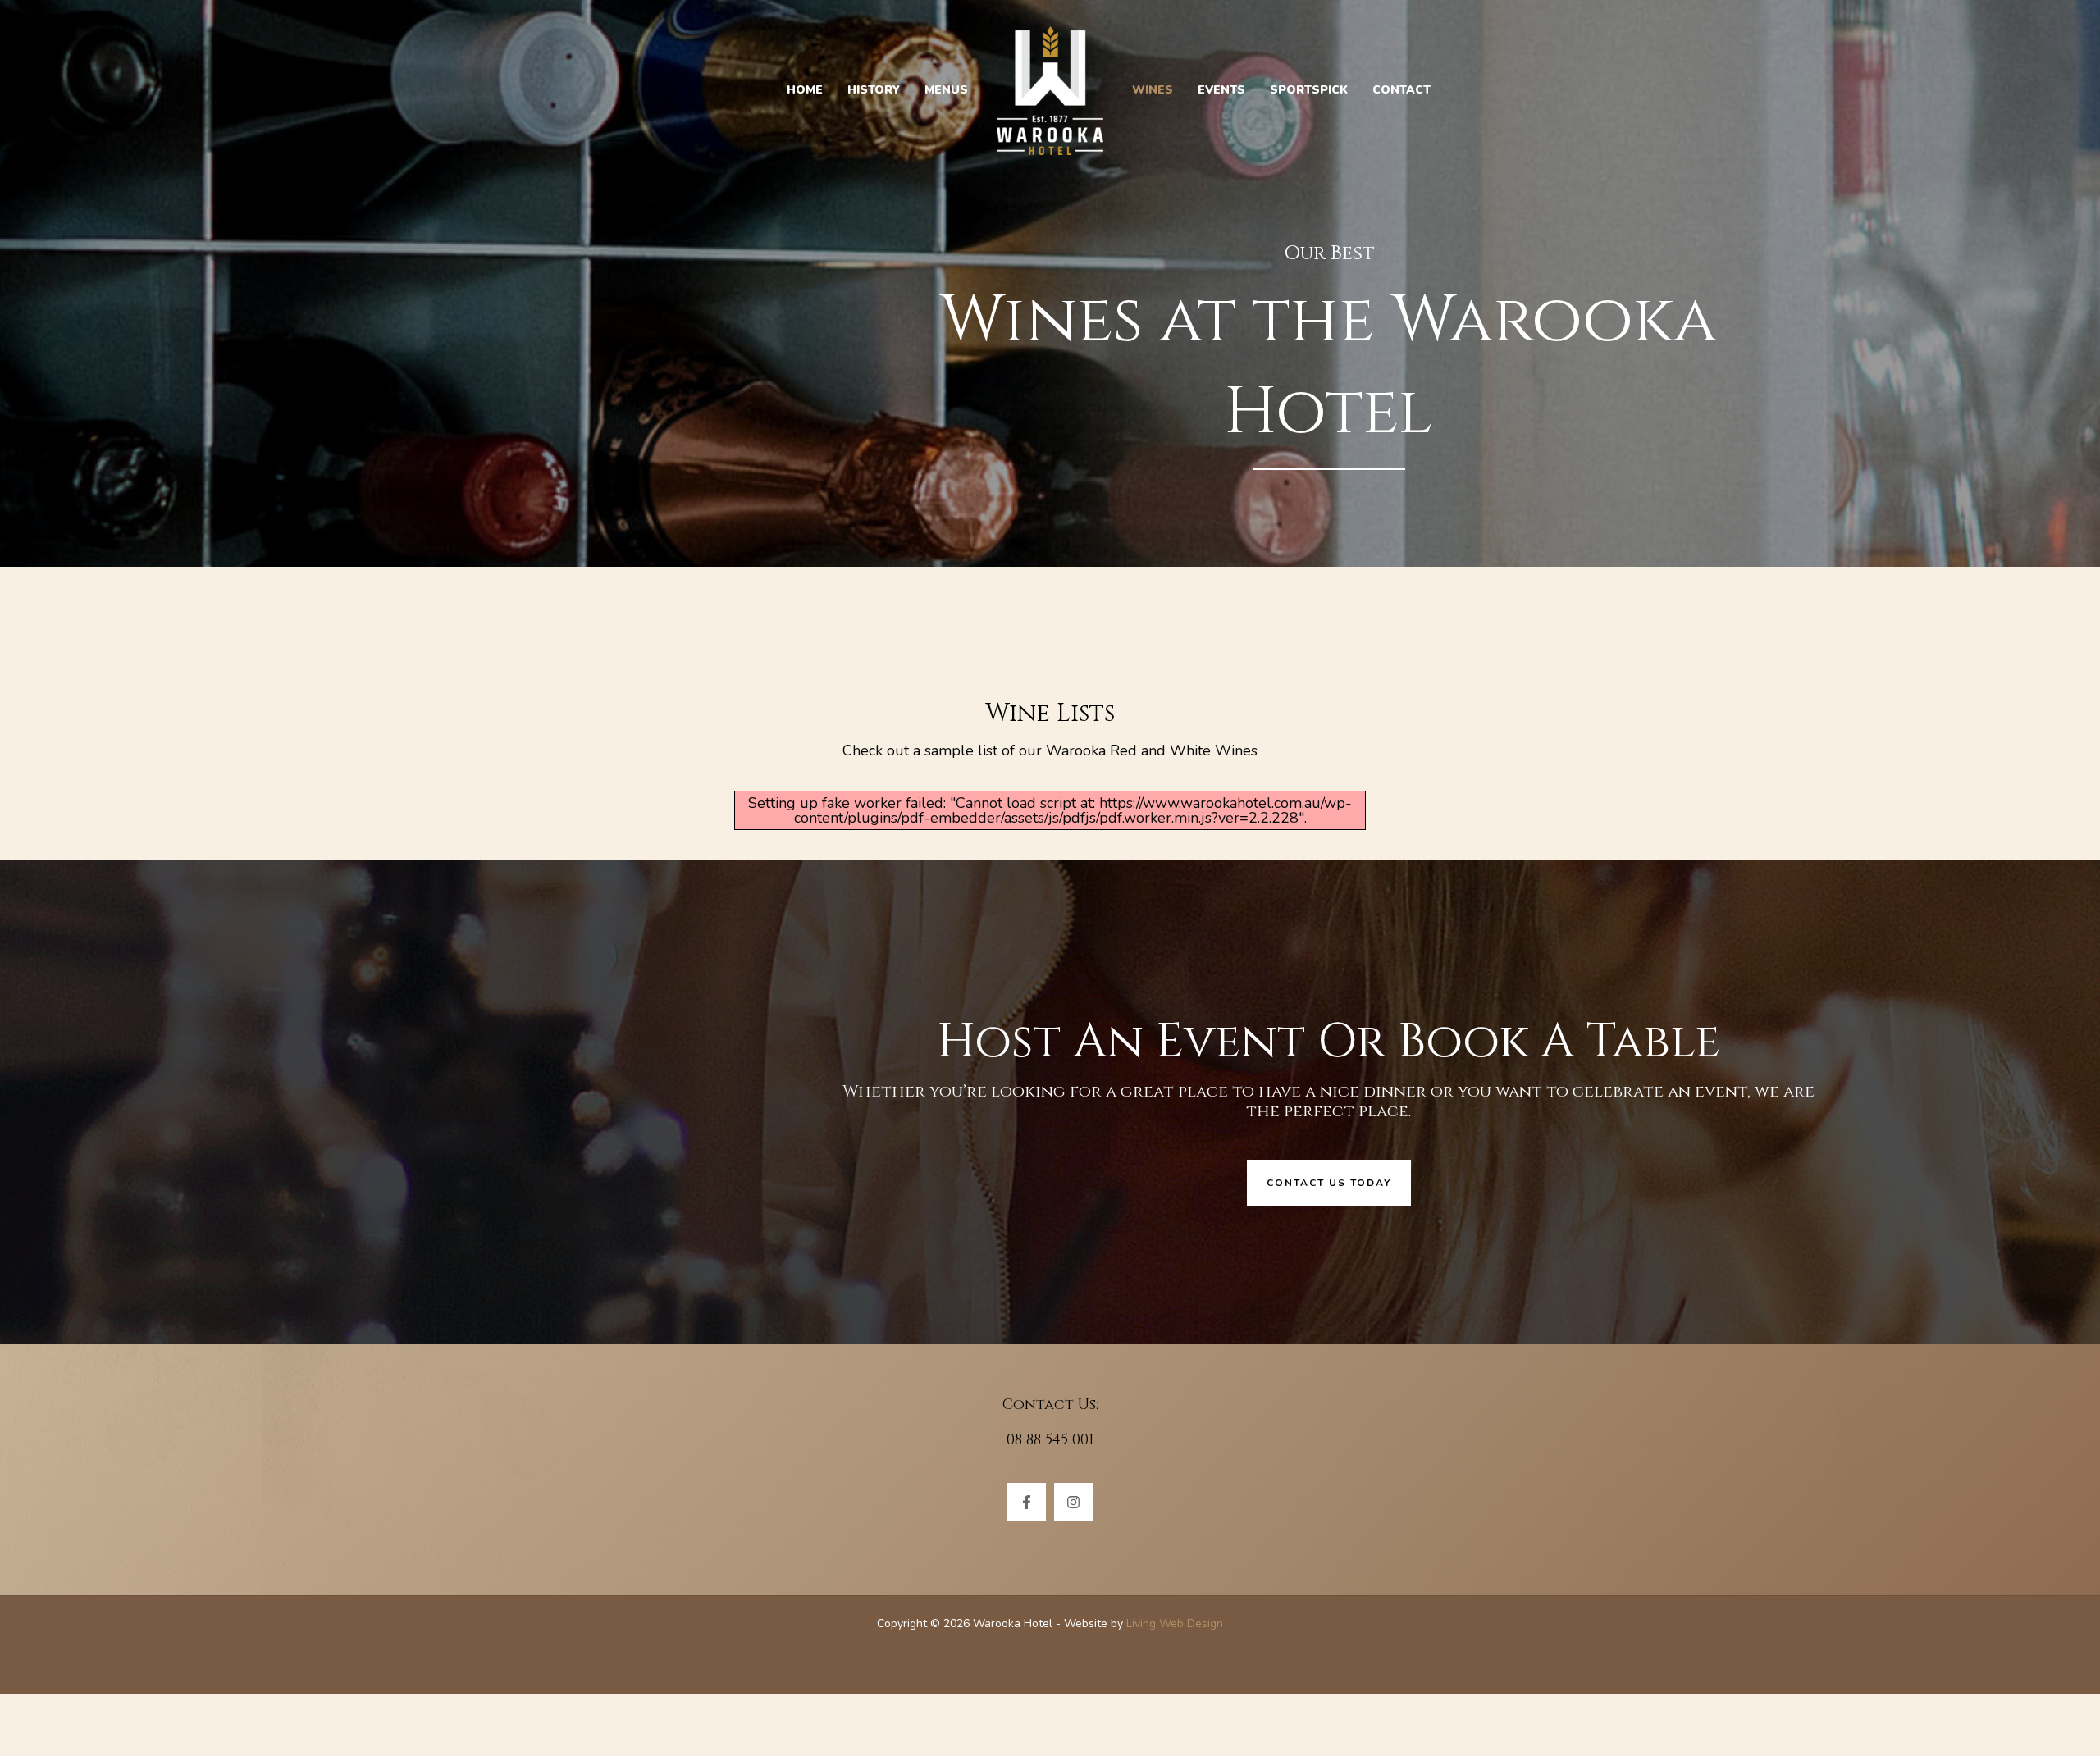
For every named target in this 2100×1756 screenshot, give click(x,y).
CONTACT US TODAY (1329, 1183)
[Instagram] (1073, 1502)
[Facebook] (1027, 1502)
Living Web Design (1175, 1624)
